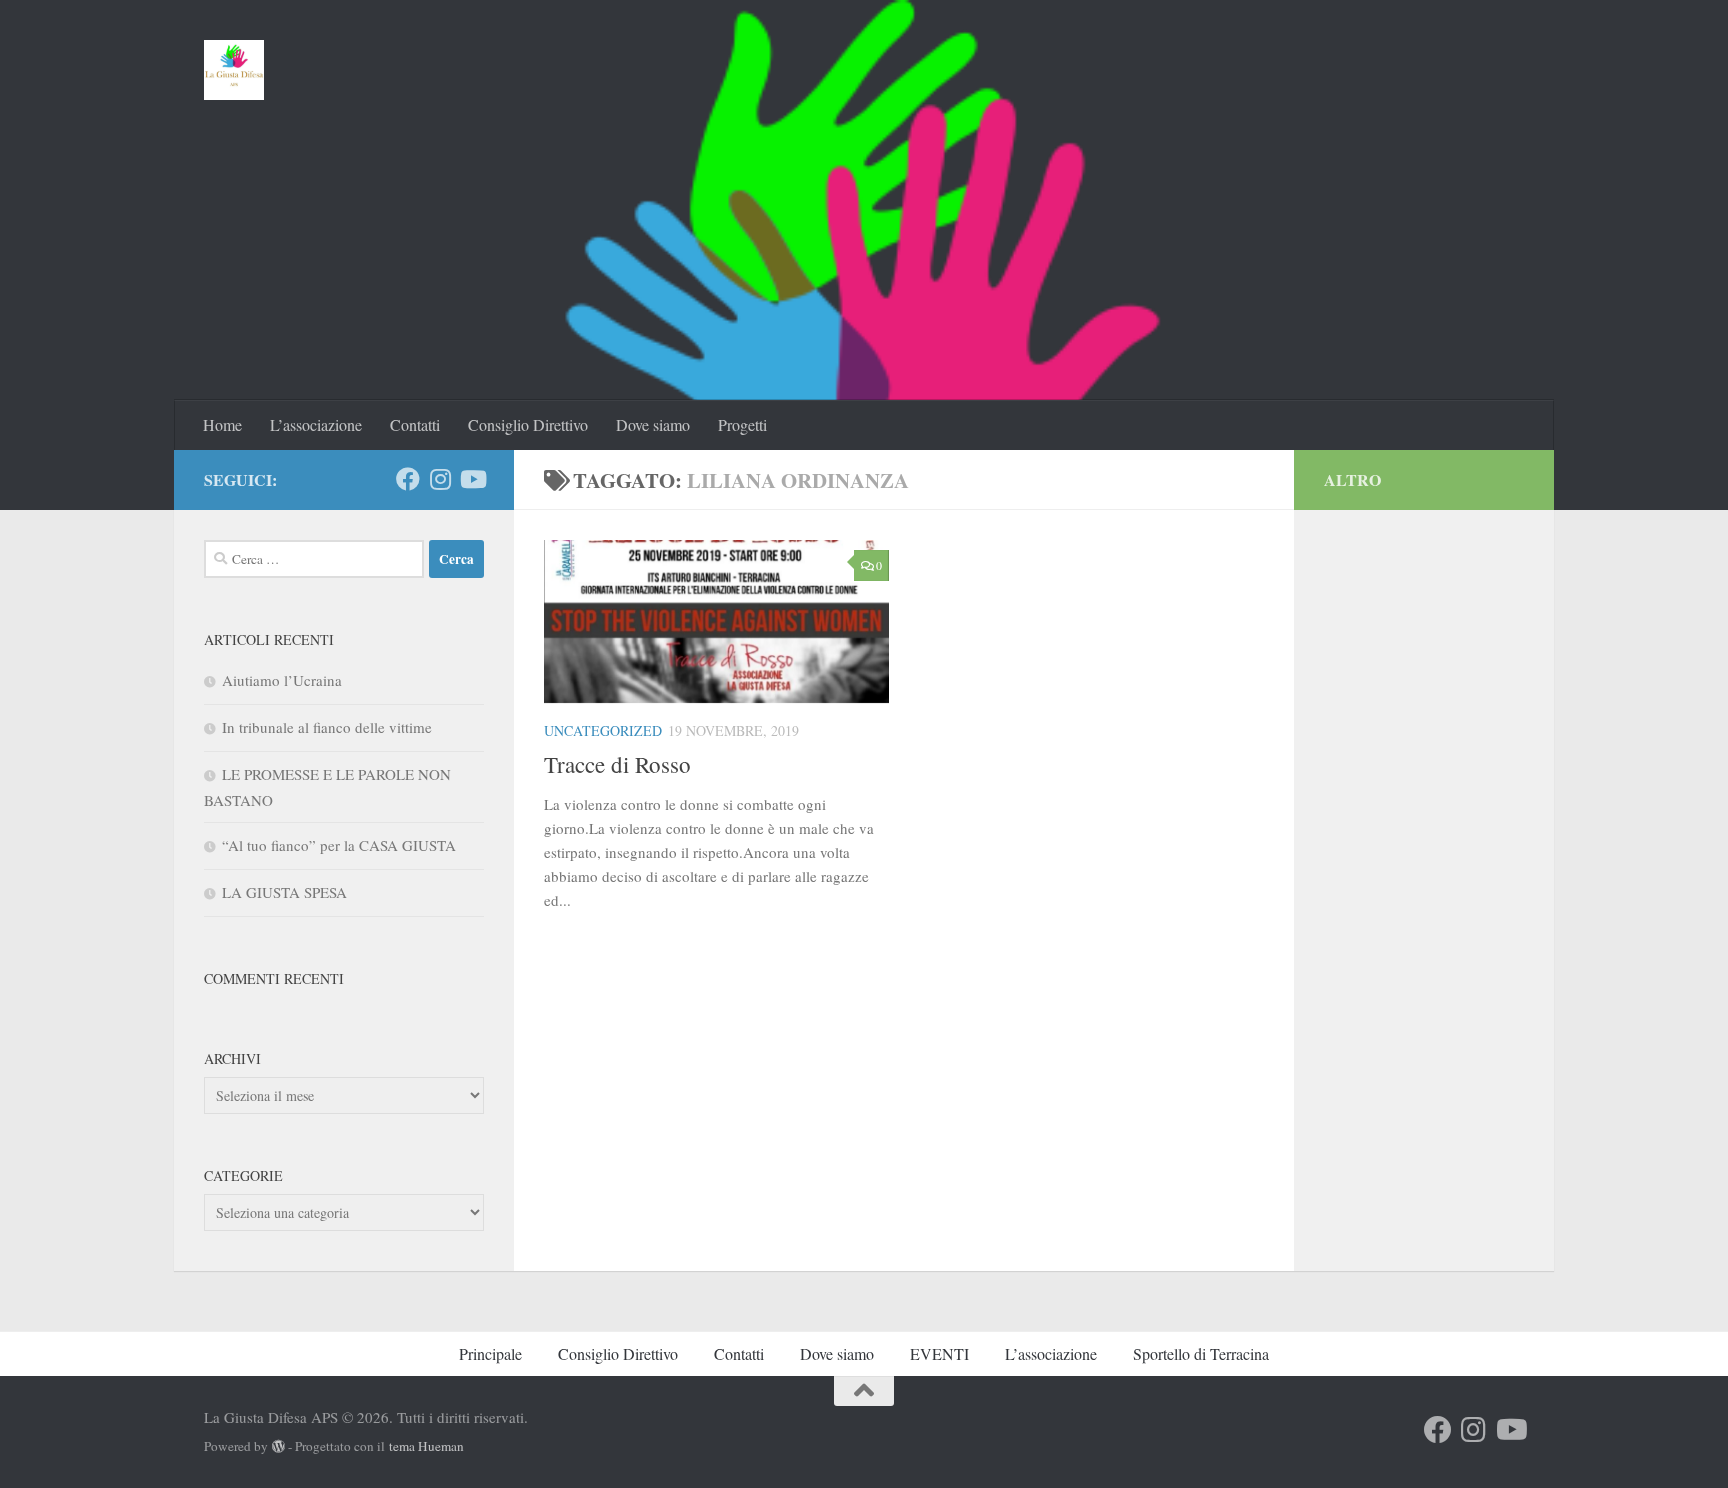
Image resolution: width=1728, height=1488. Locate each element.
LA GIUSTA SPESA (284, 892)
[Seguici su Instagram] (440, 479)
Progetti (742, 424)
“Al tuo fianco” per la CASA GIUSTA (339, 845)
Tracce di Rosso (617, 764)
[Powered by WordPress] (278, 1446)
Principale (490, 1353)
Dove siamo (653, 424)
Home (222, 424)
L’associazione (316, 424)
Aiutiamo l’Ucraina (282, 680)
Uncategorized (603, 730)
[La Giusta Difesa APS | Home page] (234, 70)
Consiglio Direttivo (528, 424)
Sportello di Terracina (1201, 1353)
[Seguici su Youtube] (472, 479)
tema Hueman (426, 1446)
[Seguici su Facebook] (408, 479)
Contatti (415, 424)
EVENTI (939, 1353)
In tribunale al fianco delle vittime (327, 727)
